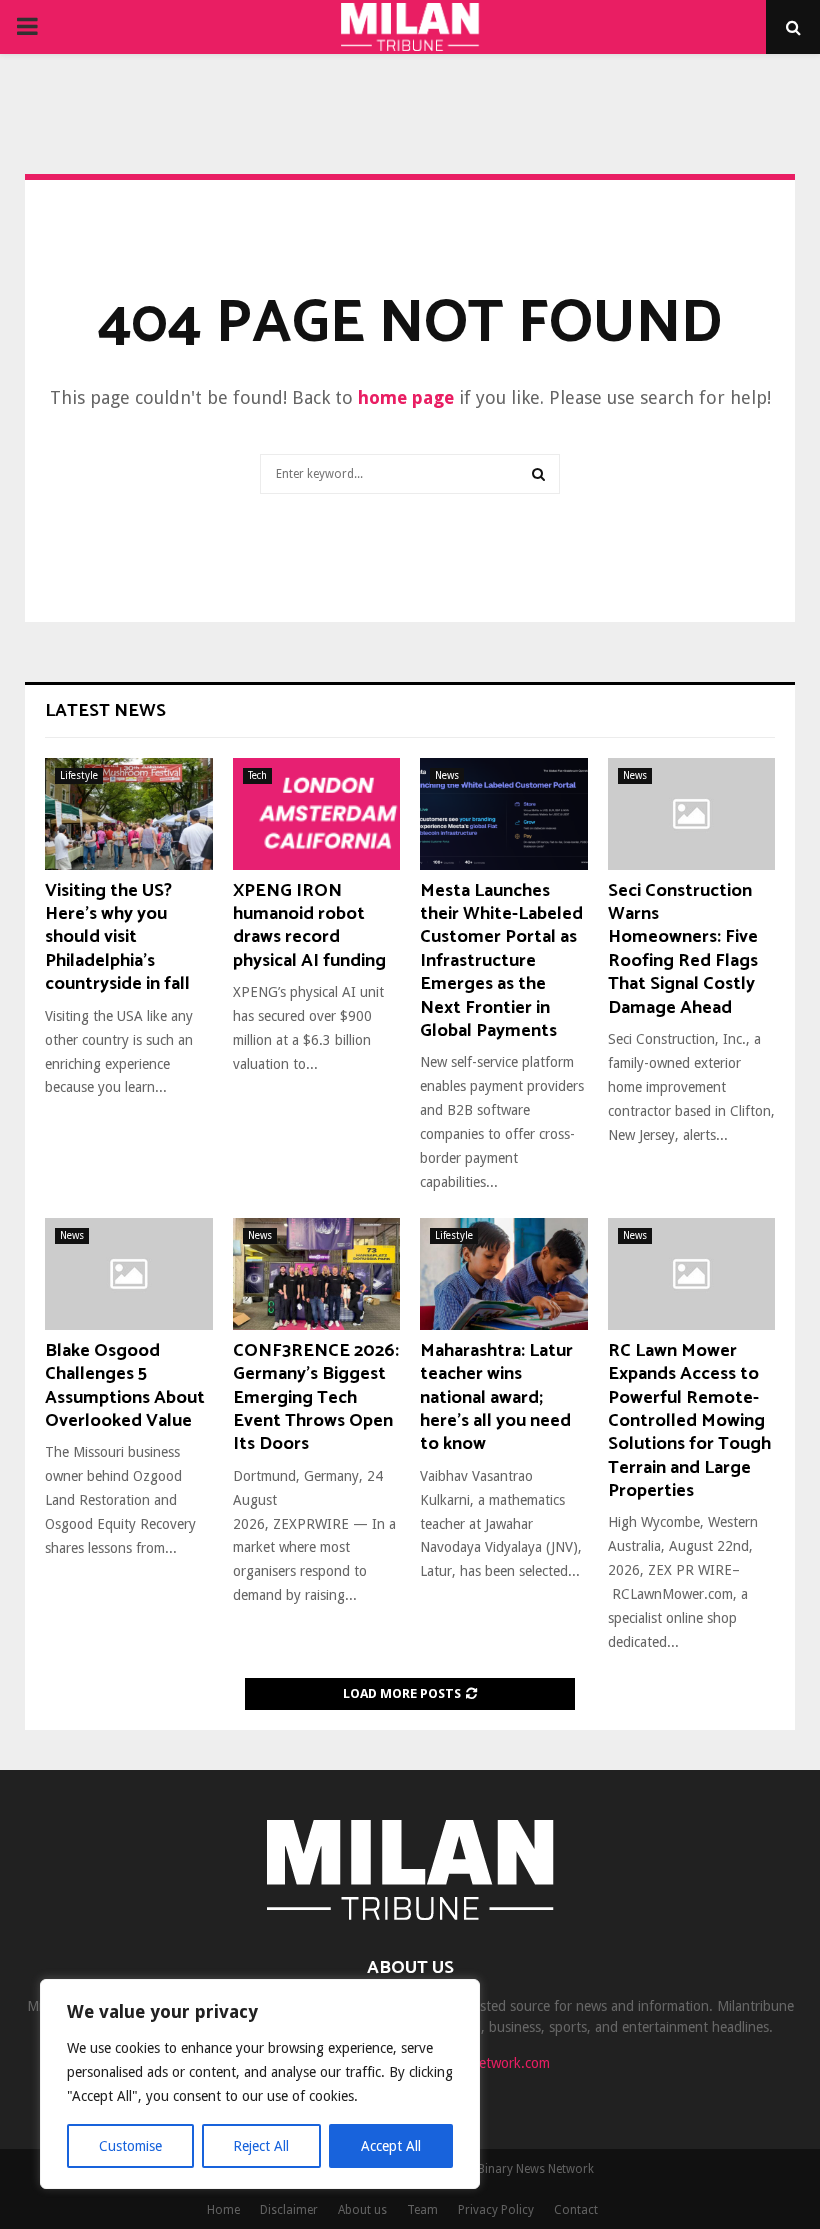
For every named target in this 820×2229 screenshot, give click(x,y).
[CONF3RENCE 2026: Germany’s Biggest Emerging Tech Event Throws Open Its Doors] (317, 1274)
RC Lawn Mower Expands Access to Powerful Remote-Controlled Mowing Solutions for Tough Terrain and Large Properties (689, 1421)
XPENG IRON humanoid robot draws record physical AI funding (309, 926)
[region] (260, 2084)
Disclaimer (289, 2210)
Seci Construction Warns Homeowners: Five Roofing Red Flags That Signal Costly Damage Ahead (683, 949)
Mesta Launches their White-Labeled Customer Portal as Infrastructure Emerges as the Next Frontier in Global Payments (501, 961)
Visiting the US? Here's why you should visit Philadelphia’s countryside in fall (117, 938)
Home (223, 2210)
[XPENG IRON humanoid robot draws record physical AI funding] (317, 814)
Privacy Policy (496, 2210)
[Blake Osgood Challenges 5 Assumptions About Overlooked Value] (129, 1274)
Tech (257, 775)
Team (422, 2210)
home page (406, 397)
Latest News (105, 711)
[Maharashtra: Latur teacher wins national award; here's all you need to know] (504, 1274)
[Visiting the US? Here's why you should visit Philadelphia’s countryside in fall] (129, 814)
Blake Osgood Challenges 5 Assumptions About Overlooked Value (125, 1386)
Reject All (261, 2146)
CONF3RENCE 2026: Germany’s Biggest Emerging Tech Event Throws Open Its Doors (316, 1398)
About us (362, 2210)
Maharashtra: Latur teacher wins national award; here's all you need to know (496, 1398)
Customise (130, 2146)
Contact (576, 2210)
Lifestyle (79, 775)
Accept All (391, 2146)
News (447, 775)
